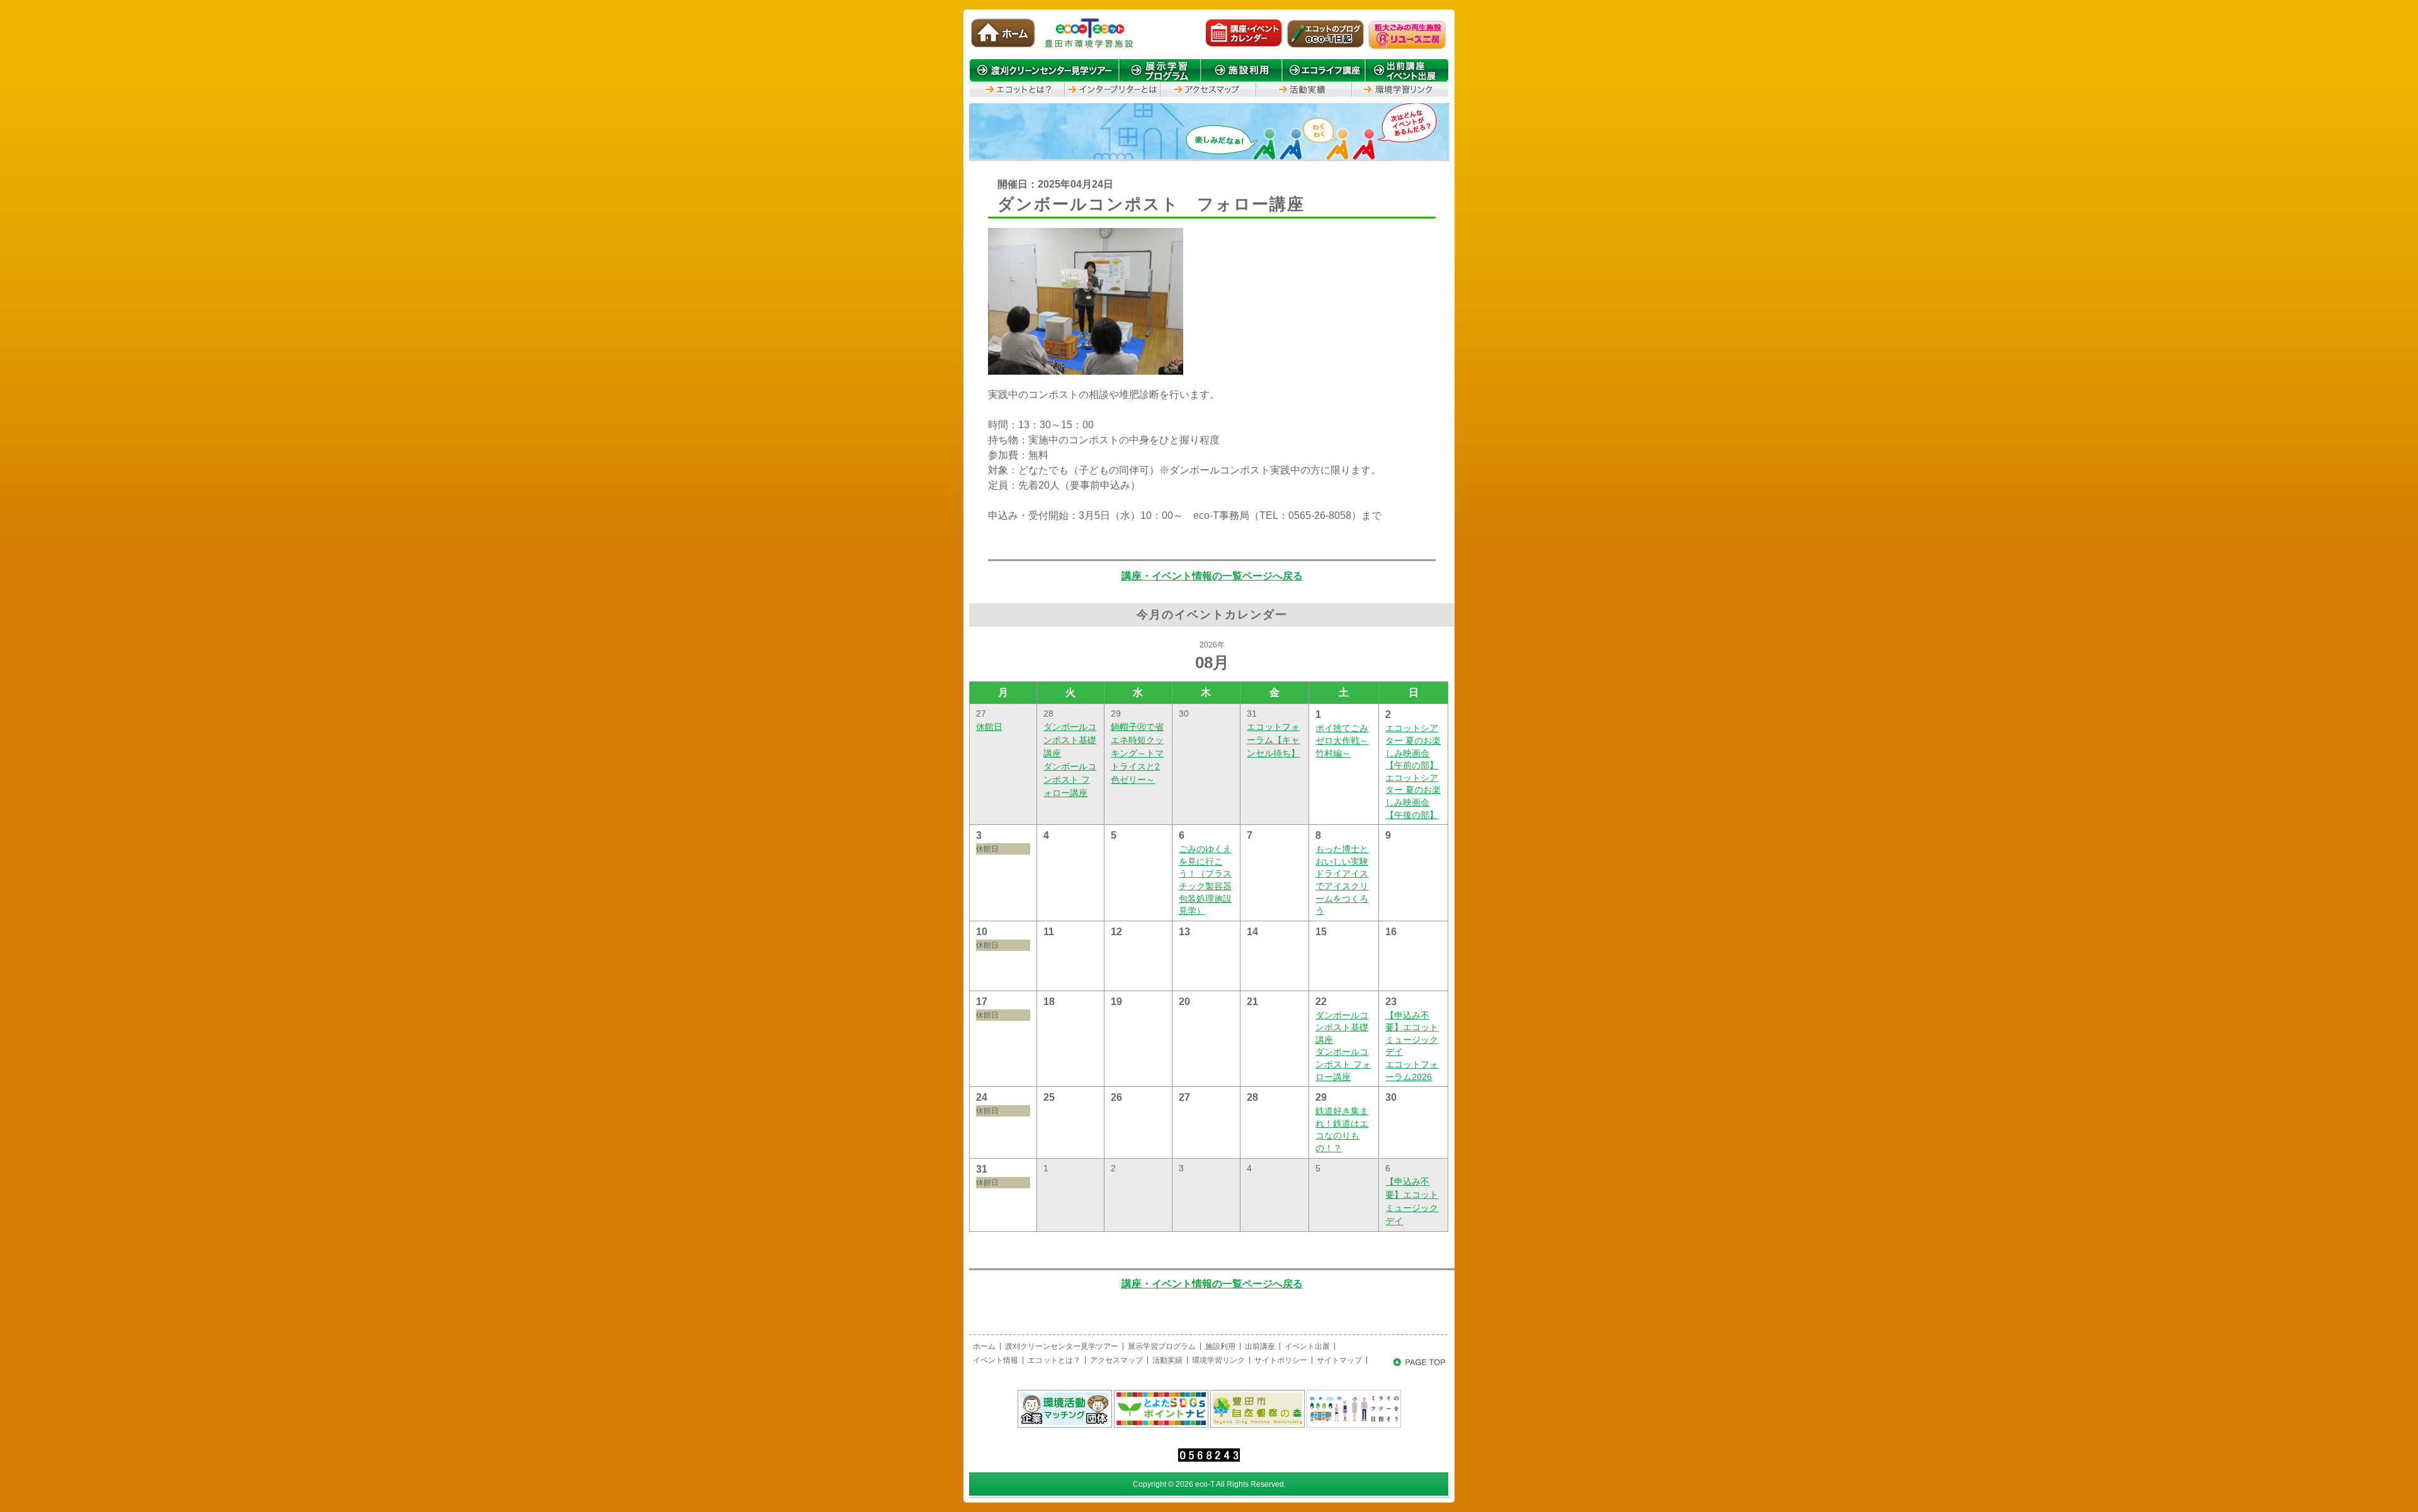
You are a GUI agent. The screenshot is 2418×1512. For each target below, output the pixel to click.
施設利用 (1220, 1346)
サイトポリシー (1281, 1360)
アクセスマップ (1116, 1360)
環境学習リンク (1218, 1360)
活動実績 (1167, 1360)
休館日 (989, 727)
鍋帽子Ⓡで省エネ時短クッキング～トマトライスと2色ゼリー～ (1137, 753)
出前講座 (1260, 1346)
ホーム (984, 1346)
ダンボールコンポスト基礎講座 (1070, 740)
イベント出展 (1307, 1346)
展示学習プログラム (1162, 1346)
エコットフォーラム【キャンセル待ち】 (1273, 740)
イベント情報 (996, 1360)
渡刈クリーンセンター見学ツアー (1062, 1346)
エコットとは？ (1054, 1360)
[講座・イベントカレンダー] (1244, 47)
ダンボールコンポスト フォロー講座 (1070, 780)
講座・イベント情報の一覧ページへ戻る (1212, 576)
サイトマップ (1339, 1360)
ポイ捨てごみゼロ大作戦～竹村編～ (1342, 740)
